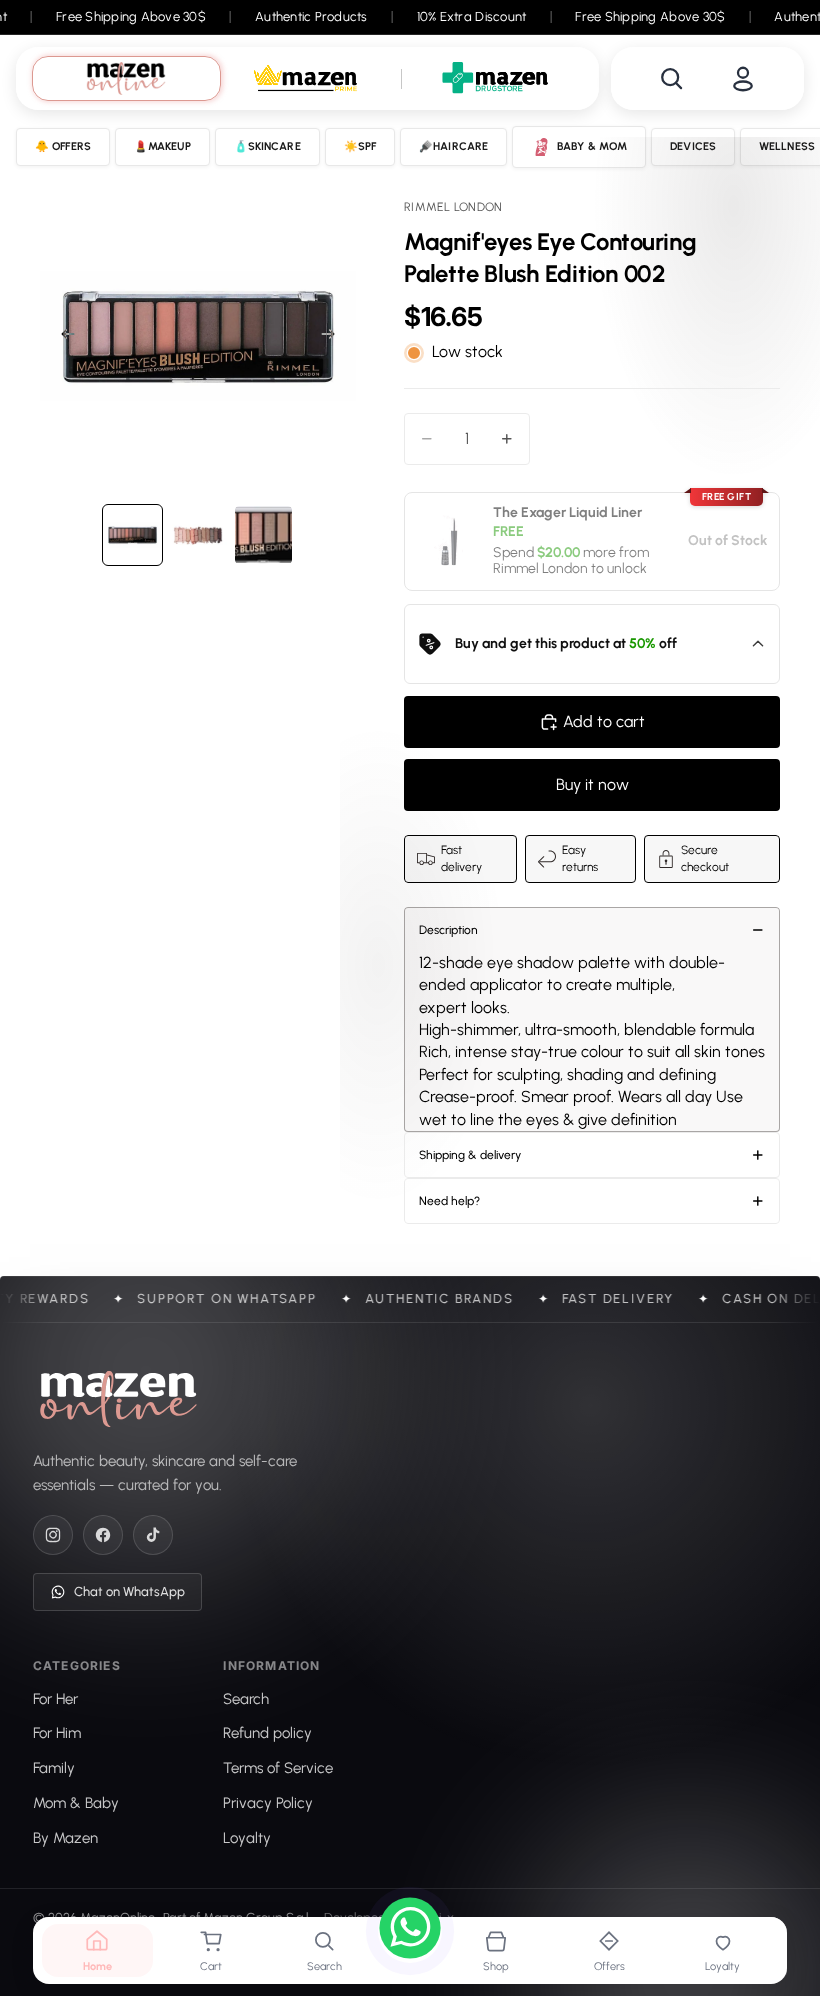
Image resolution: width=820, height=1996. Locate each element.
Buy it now (592, 784)
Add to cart (604, 721)
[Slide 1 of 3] (132, 534)
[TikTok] (153, 1535)
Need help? (449, 1201)
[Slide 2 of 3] (197, 534)
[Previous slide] (62, 337)
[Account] (743, 79)
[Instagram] (53, 1535)
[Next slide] (334, 337)
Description (448, 930)
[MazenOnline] (118, 1399)
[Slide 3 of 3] (263, 534)
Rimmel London (540, 568)
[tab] (126, 78)
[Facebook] (103, 1535)
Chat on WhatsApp (129, 1591)
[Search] (672, 79)
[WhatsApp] (410, 1931)
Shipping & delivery (470, 1155)
